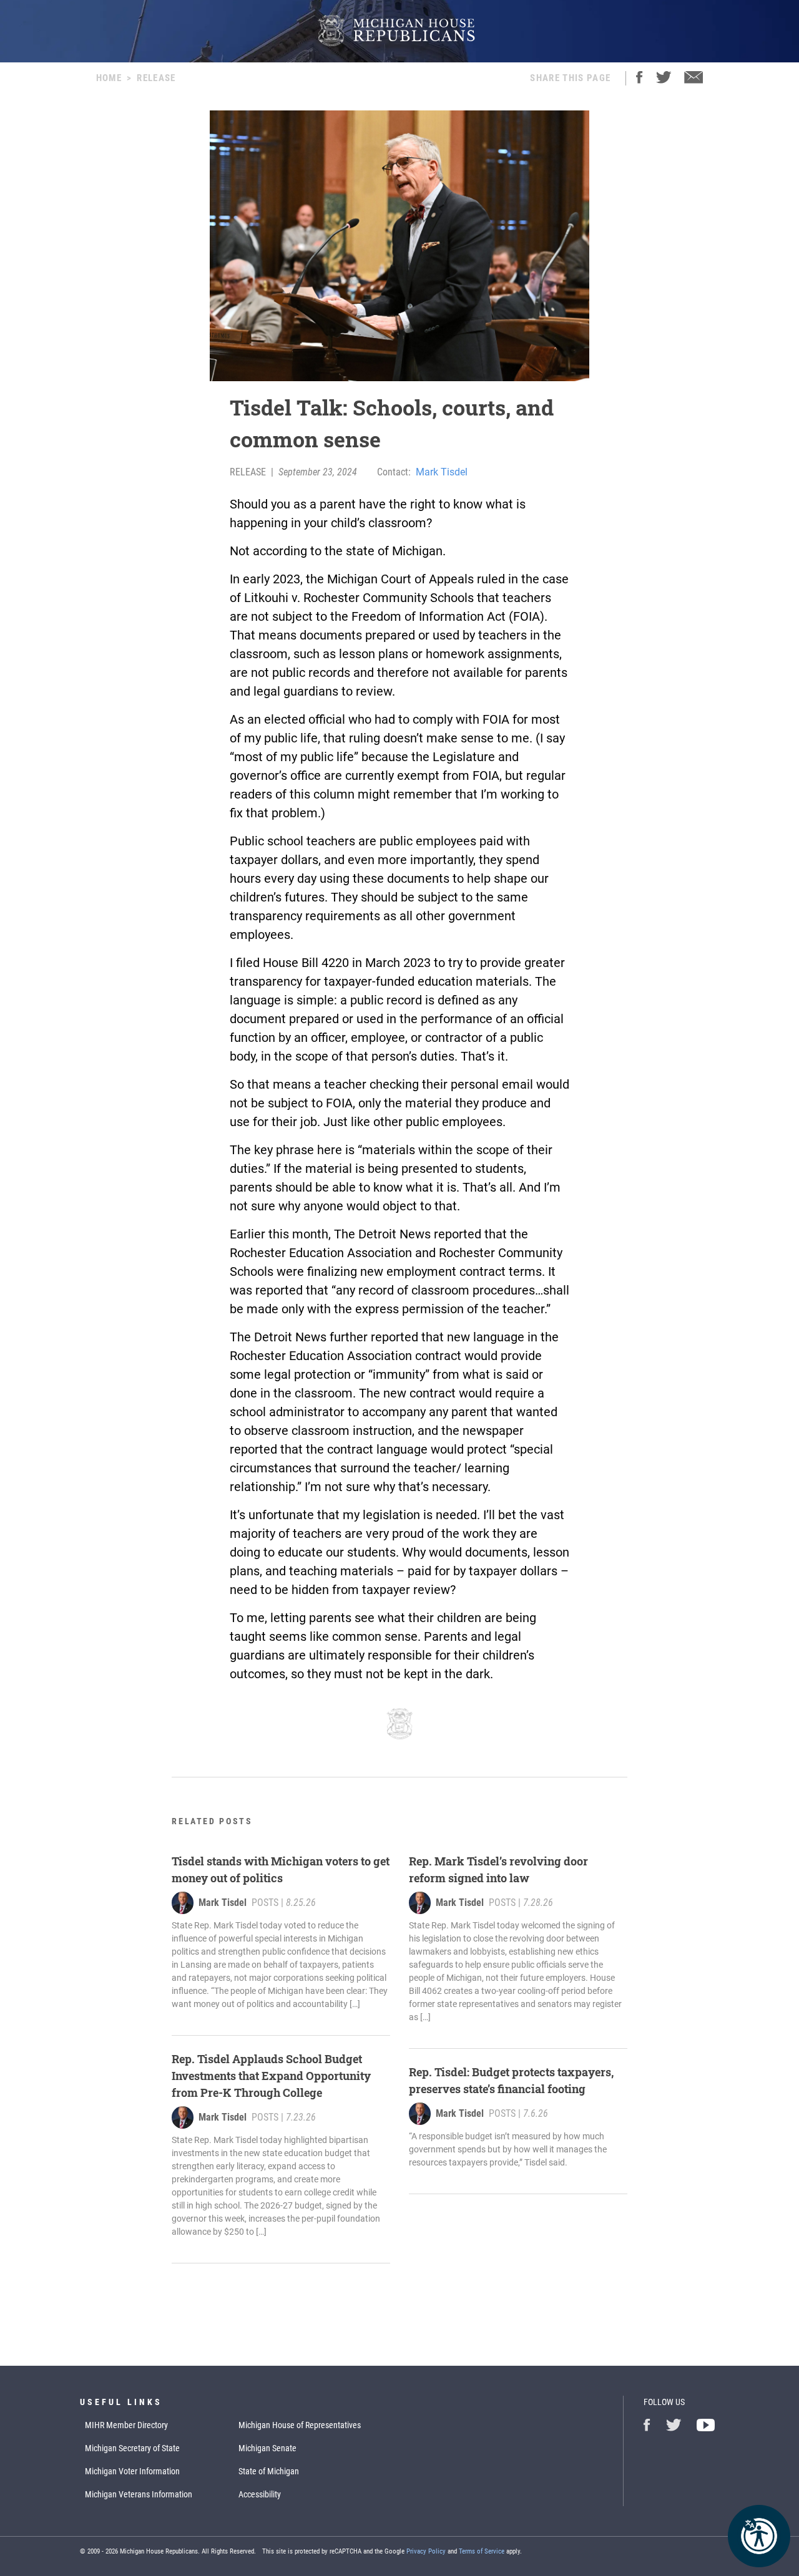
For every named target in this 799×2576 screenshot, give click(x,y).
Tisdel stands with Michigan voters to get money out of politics (281, 1869)
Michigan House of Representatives (300, 2425)
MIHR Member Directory (126, 2425)
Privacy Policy (426, 2551)
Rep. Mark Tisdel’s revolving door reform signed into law (498, 1869)
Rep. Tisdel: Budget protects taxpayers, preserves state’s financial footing (511, 2080)
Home (109, 78)
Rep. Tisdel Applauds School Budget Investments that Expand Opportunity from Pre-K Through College (271, 2076)
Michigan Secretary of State (132, 2448)
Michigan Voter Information (132, 2471)
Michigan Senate (267, 2448)
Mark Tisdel (442, 472)
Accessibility (260, 2494)
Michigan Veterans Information (139, 2494)
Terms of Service (482, 2551)
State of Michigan (269, 2471)
